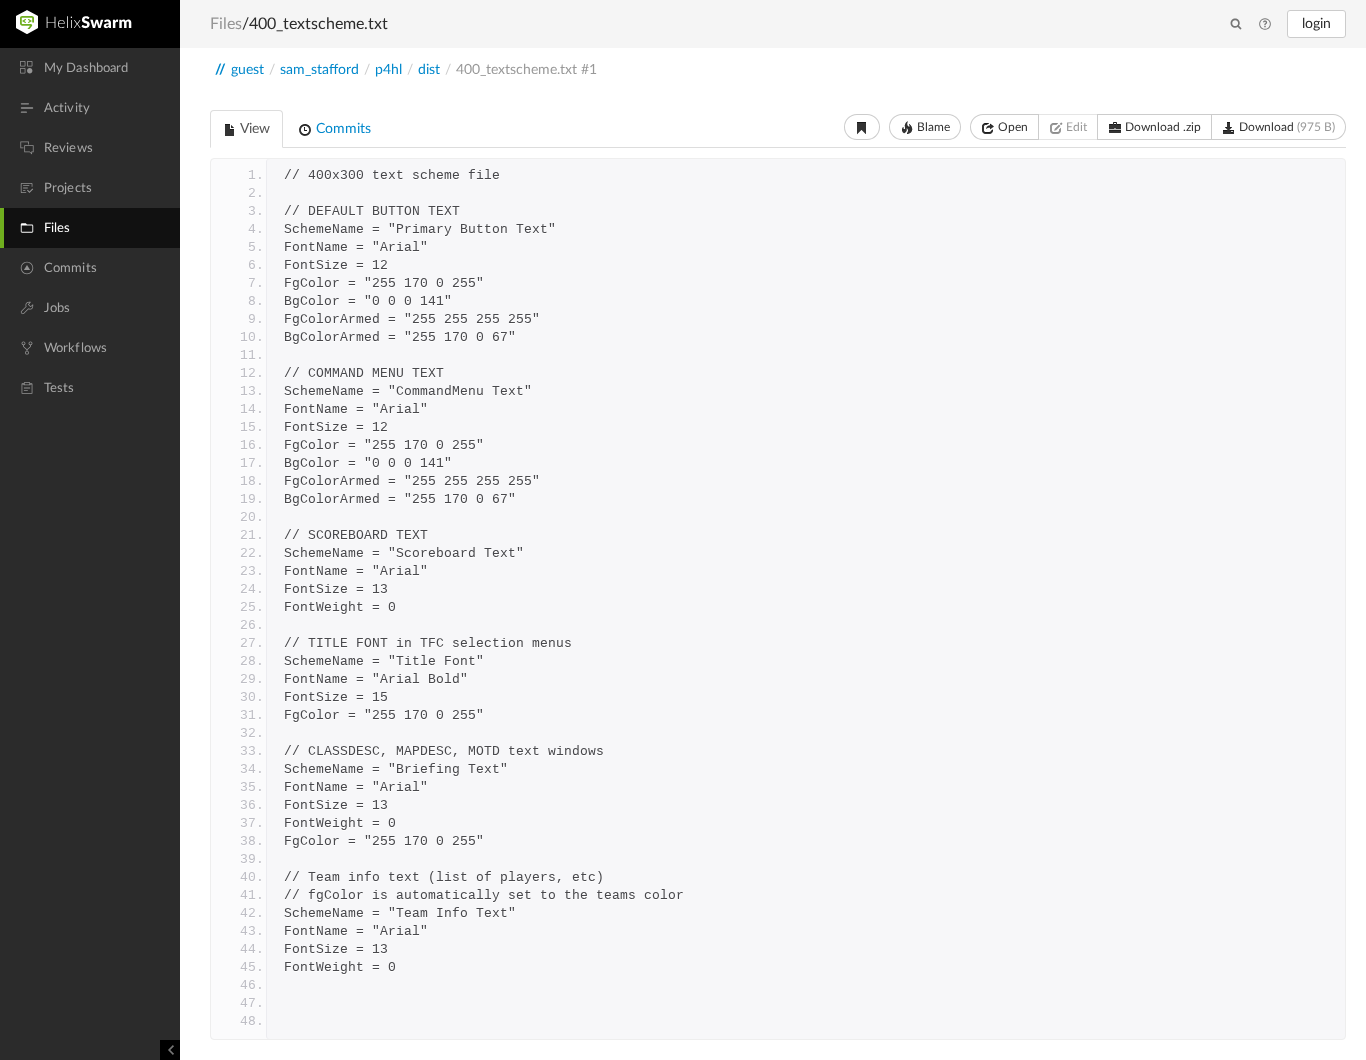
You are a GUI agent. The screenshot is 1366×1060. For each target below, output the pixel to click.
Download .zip (1161, 127)
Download (1285, 127)
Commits (341, 129)
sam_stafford (319, 70)
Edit (1075, 127)
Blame (932, 127)
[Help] (1265, 25)
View (253, 129)
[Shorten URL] (862, 127)
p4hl (388, 70)
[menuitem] (90, 68)
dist (429, 70)
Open (1011, 127)
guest (247, 70)
